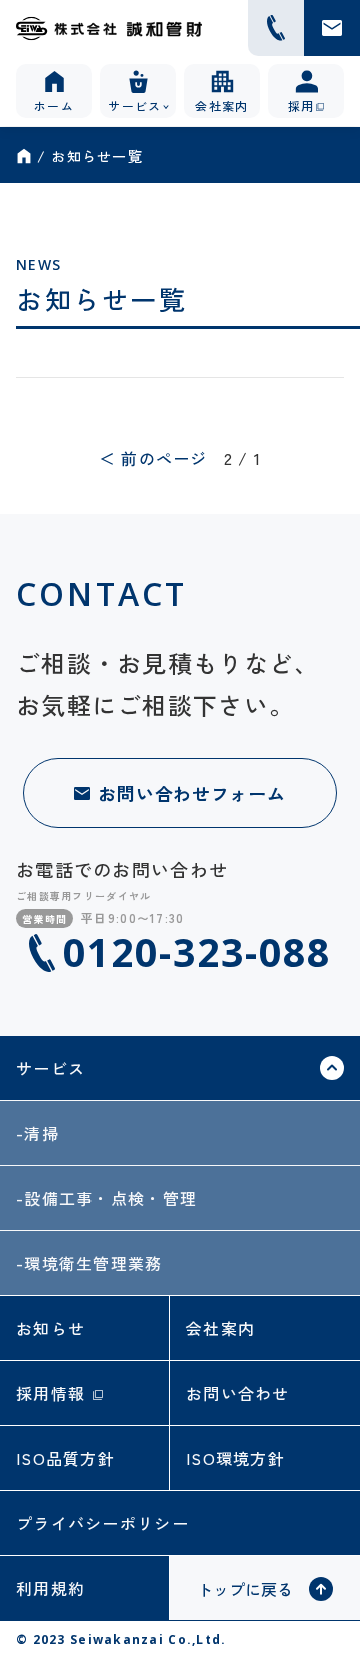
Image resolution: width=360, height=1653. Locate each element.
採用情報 (50, 1393)
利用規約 (50, 1588)
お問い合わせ (238, 1393)
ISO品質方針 (65, 1458)
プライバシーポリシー (102, 1523)
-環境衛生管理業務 (89, 1263)
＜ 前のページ (153, 458)
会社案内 (220, 1328)
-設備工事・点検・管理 (106, 1198)
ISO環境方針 (235, 1458)
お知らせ (50, 1328)
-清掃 (37, 1133)
